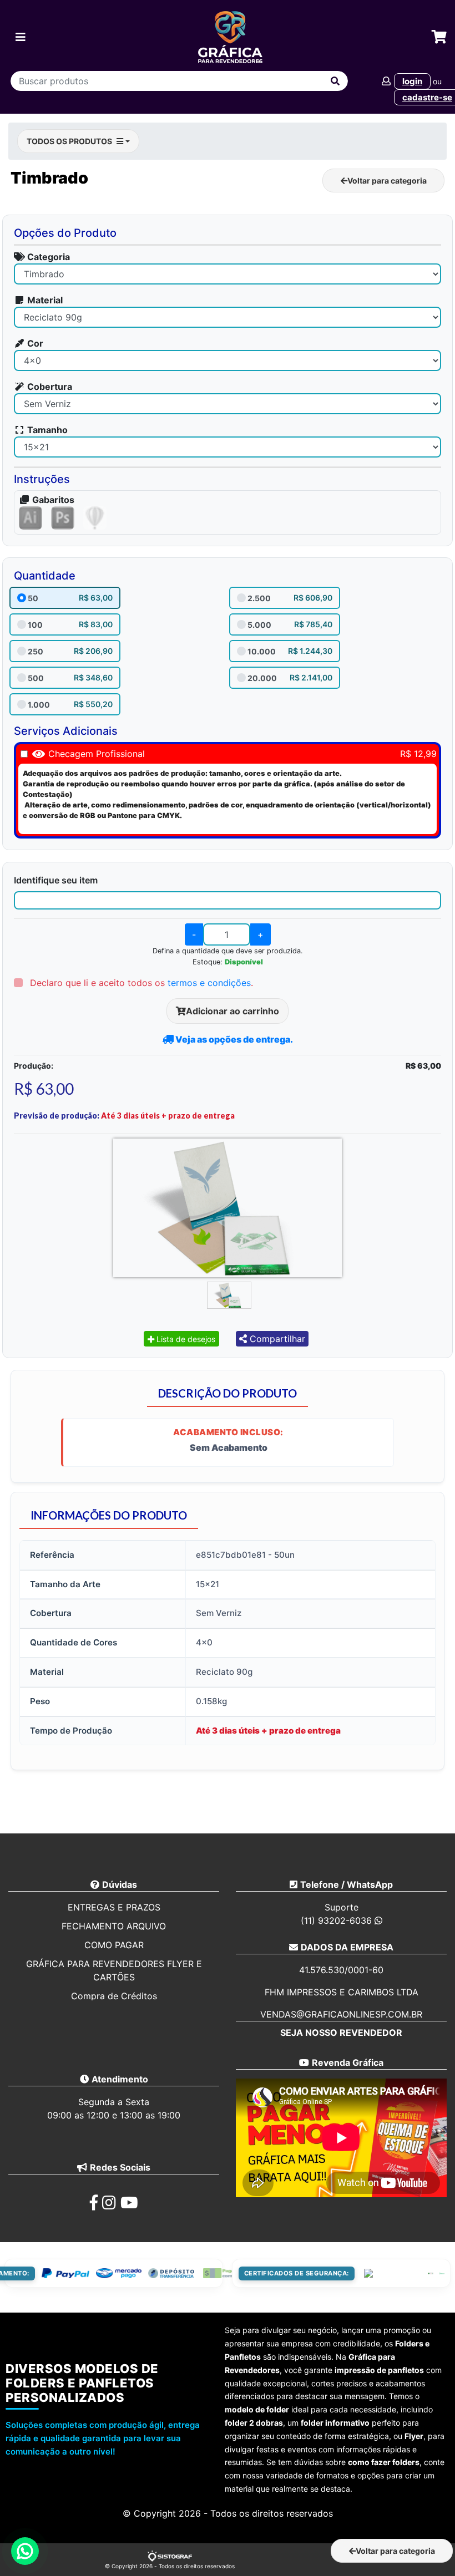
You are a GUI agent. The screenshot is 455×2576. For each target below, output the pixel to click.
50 (33, 598)
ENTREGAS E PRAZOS (114, 1907)
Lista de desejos (185, 1339)
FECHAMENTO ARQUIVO (114, 1926)
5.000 (259, 625)
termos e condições (209, 983)
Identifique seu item (56, 880)
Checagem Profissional (97, 754)
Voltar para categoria (387, 181)
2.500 (259, 598)
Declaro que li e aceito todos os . (140, 983)
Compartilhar (276, 1339)
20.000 (262, 678)
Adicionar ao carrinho (232, 1011)
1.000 (39, 705)
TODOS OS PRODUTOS (69, 141)
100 (35, 625)
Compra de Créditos (114, 1996)
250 (36, 651)
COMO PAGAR (114, 1945)
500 (36, 678)
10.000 (262, 651)
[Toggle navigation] (21, 37)
